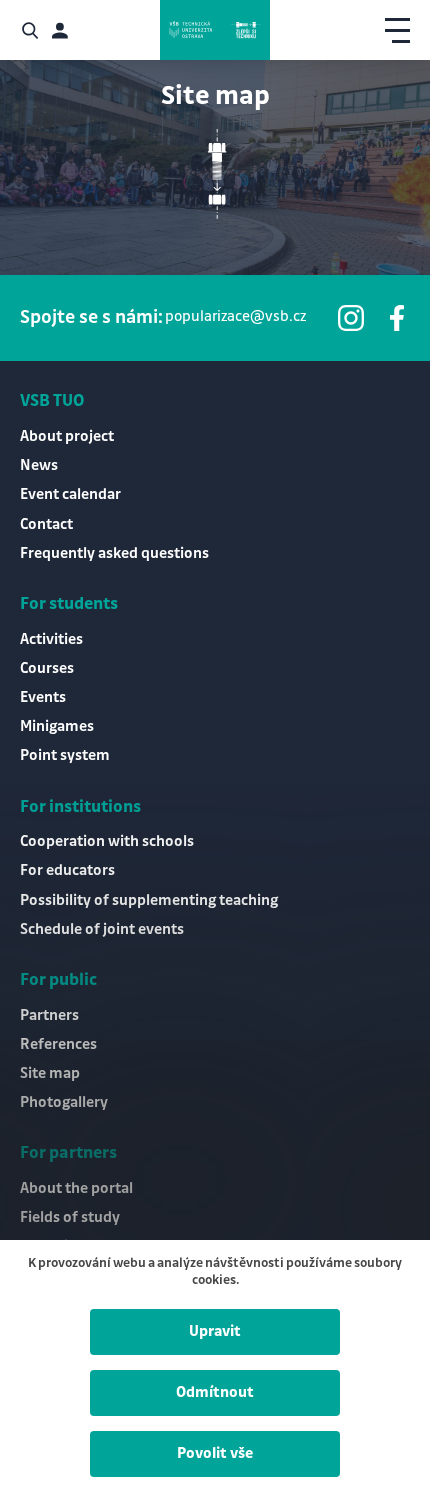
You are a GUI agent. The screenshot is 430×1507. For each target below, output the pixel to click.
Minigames (57, 727)
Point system (65, 756)
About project (67, 437)
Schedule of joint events (102, 930)
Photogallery (64, 1103)
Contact (46, 525)
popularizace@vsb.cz (235, 317)
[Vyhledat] (30, 30)
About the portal (76, 1189)
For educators (67, 871)
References (58, 1045)
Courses (47, 669)
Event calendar (70, 495)
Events (43, 698)
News (39, 466)
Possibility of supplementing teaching (149, 901)
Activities (51, 640)
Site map (50, 1074)
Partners (49, 1016)
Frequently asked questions (114, 554)
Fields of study (70, 1218)
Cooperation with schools (107, 842)
